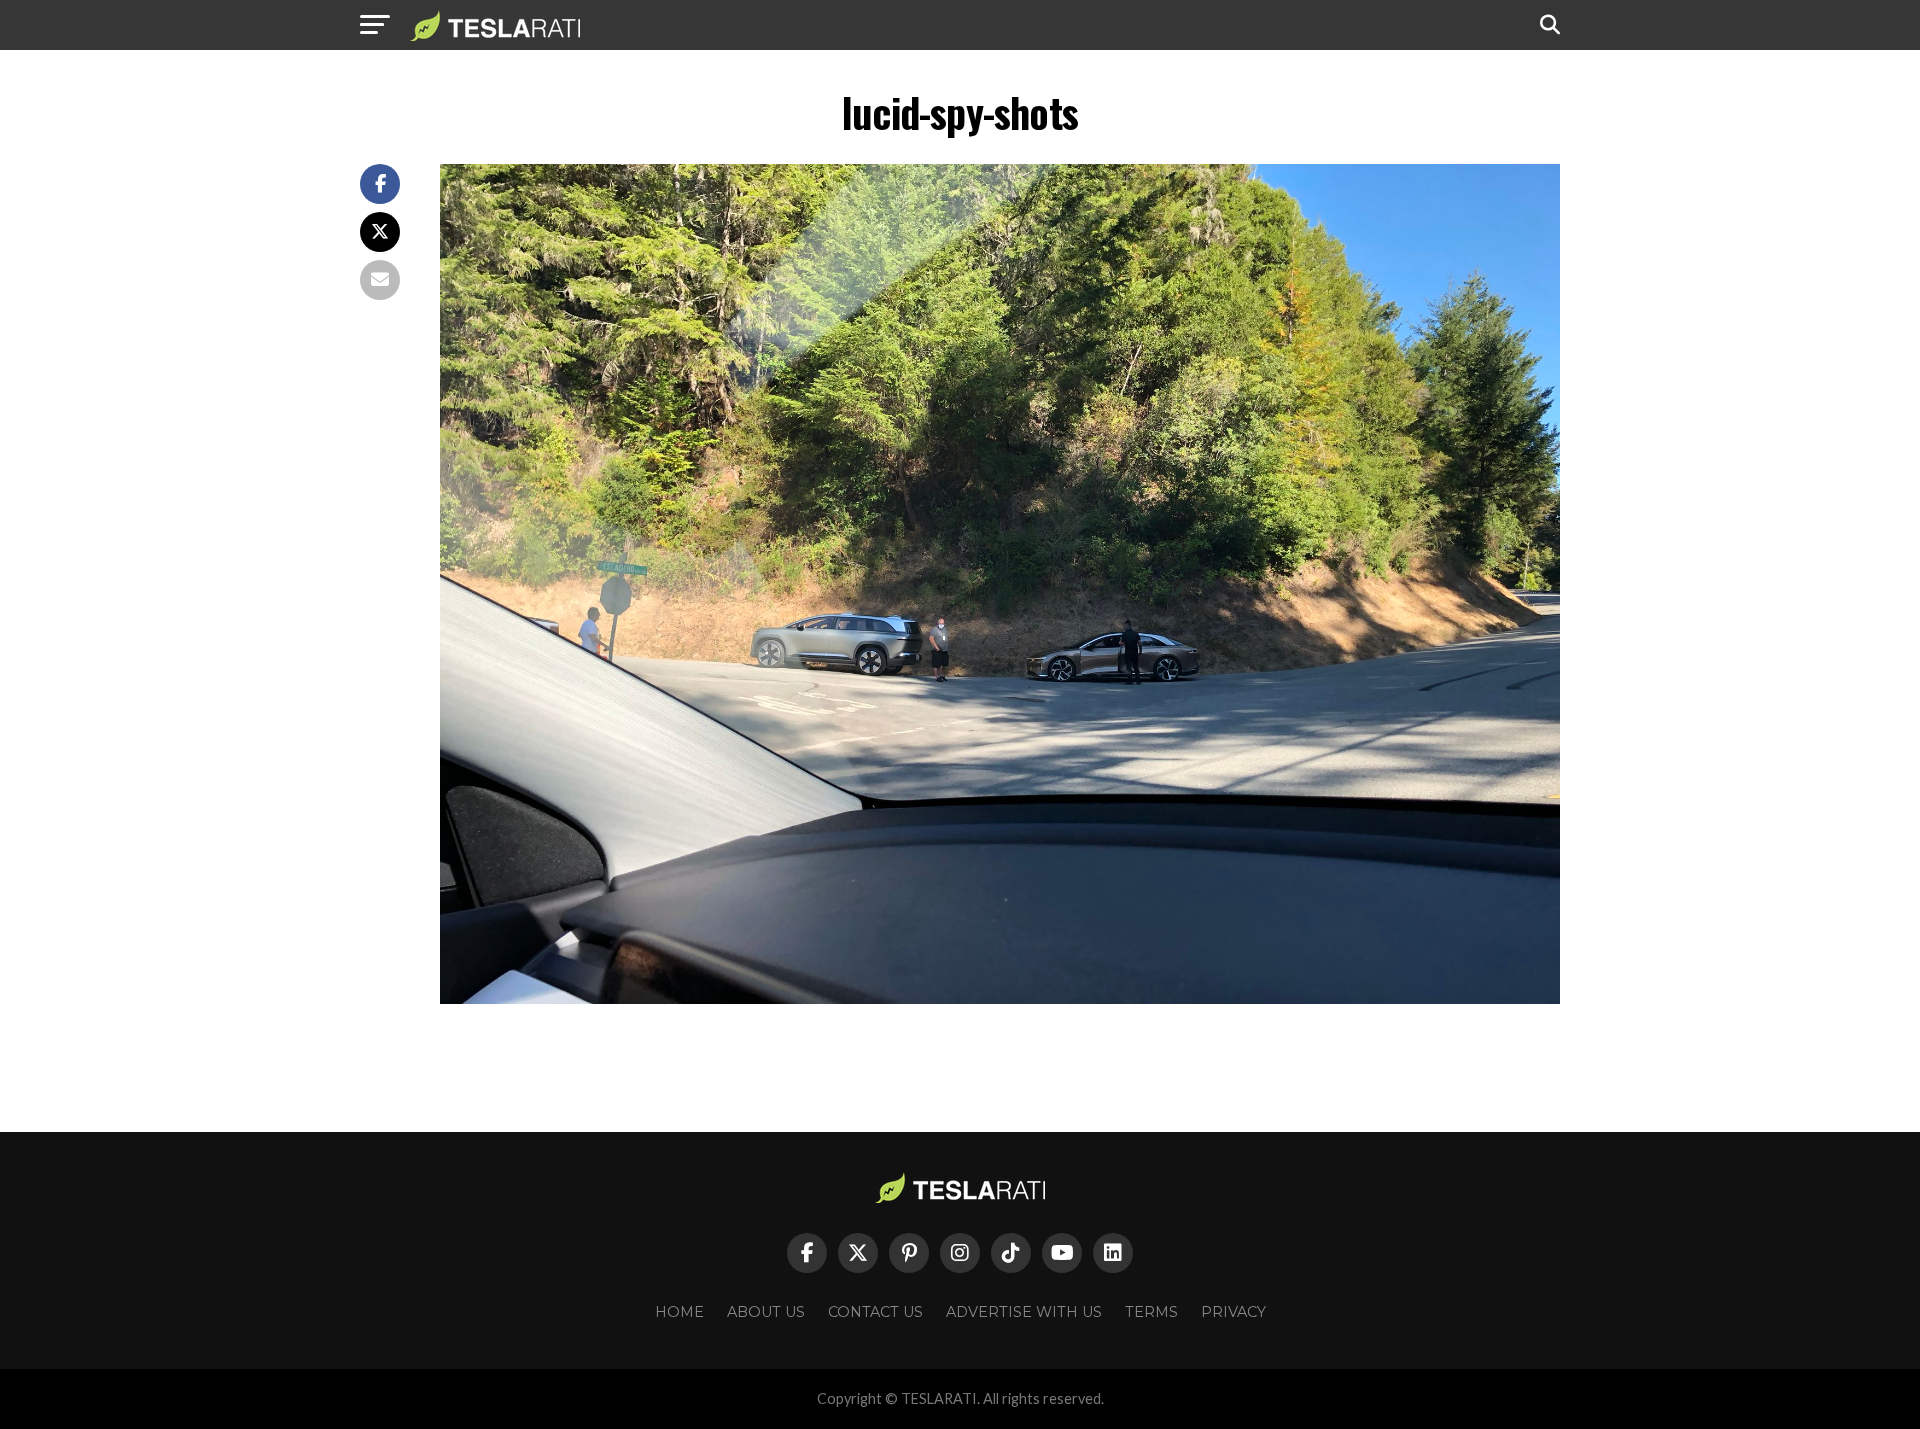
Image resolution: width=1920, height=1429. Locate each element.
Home (679, 1312)
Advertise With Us (1024, 1312)
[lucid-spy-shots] (1000, 998)
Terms (1151, 1312)
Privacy (1233, 1312)
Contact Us (875, 1312)
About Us (766, 1312)
